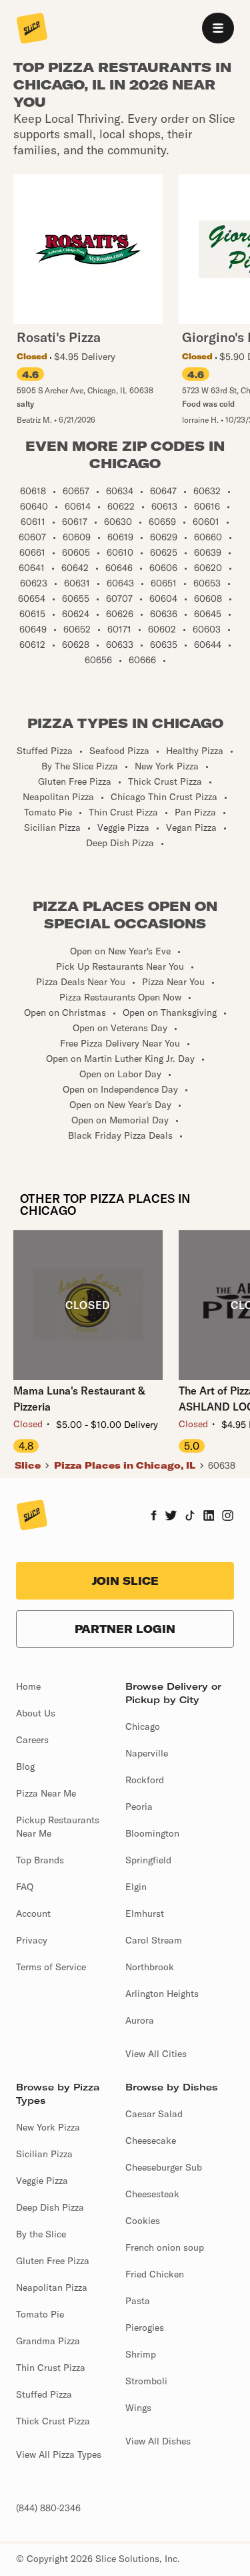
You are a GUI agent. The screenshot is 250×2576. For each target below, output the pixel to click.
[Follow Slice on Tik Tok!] (190, 1517)
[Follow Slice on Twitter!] (171, 1517)
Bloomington (152, 1833)
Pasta (138, 2301)
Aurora (140, 2020)
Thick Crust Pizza (53, 2421)
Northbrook (150, 1967)
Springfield (148, 1860)
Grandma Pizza (48, 2341)
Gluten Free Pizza (53, 2261)
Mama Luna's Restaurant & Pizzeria (79, 1399)
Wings (138, 2408)
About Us (36, 1713)
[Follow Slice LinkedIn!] (209, 1517)
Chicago (143, 1726)
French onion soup (165, 2247)
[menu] (218, 28)
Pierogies (145, 2328)
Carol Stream (154, 1940)
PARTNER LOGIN (125, 1629)
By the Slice (41, 2234)
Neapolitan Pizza (52, 2287)
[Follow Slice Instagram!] (228, 1517)
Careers (32, 1740)
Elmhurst (145, 1913)
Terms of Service (51, 1967)
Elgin (136, 1887)
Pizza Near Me (46, 1793)
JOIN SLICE (125, 1581)
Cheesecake (151, 2141)
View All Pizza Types (59, 2454)
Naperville (147, 1753)
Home (28, 1686)
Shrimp (141, 2354)
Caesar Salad (154, 2114)
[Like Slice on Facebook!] (154, 1517)
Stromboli (146, 2381)
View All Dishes (158, 2441)
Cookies (143, 2221)
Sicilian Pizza (44, 2154)
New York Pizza (48, 2127)
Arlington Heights (162, 1994)
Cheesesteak (152, 2194)
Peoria (139, 1807)
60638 (222, 1465)
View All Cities (156, 2054)
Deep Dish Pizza (50, 2207)
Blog (25, 1767)
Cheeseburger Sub (164, 2167)
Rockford (145, 1780)
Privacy (32, 1940)
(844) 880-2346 (48, 2508)
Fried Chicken (155, 2274)
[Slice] (32, 29)
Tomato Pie (40, 2314)
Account (33, 1913)
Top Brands (40, 1860)
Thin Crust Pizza (51, 2368)
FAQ (25, 1887)
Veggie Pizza (42, 2181)
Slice (28, 1465)
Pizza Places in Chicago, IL (125, 1465)
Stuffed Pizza (44, 2394)
